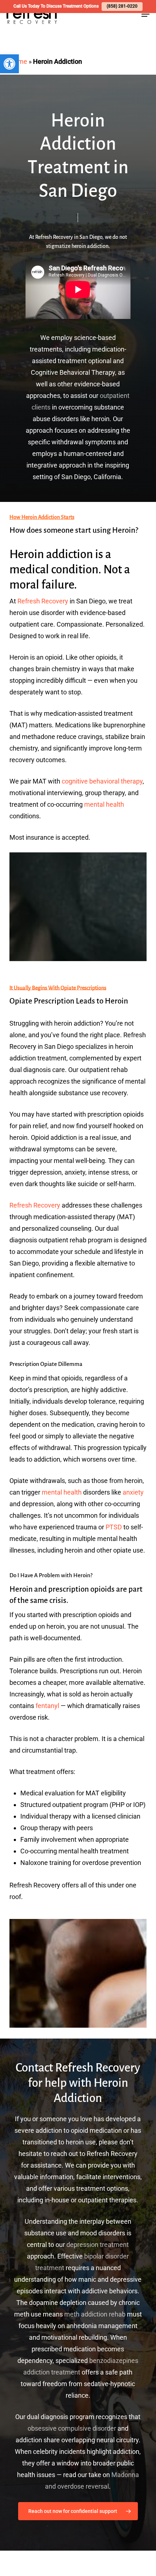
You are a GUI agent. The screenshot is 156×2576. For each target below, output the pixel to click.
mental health (104, 804)
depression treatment (98, 2245)
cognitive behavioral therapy (102, 781)
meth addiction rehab (95, 2314)
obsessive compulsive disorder (72, 2428)
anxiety (133, 1492)
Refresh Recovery (43, 601)
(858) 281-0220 (122, 6)
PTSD (114, 1527)
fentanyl (47, 1706)
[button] (9, 64)
